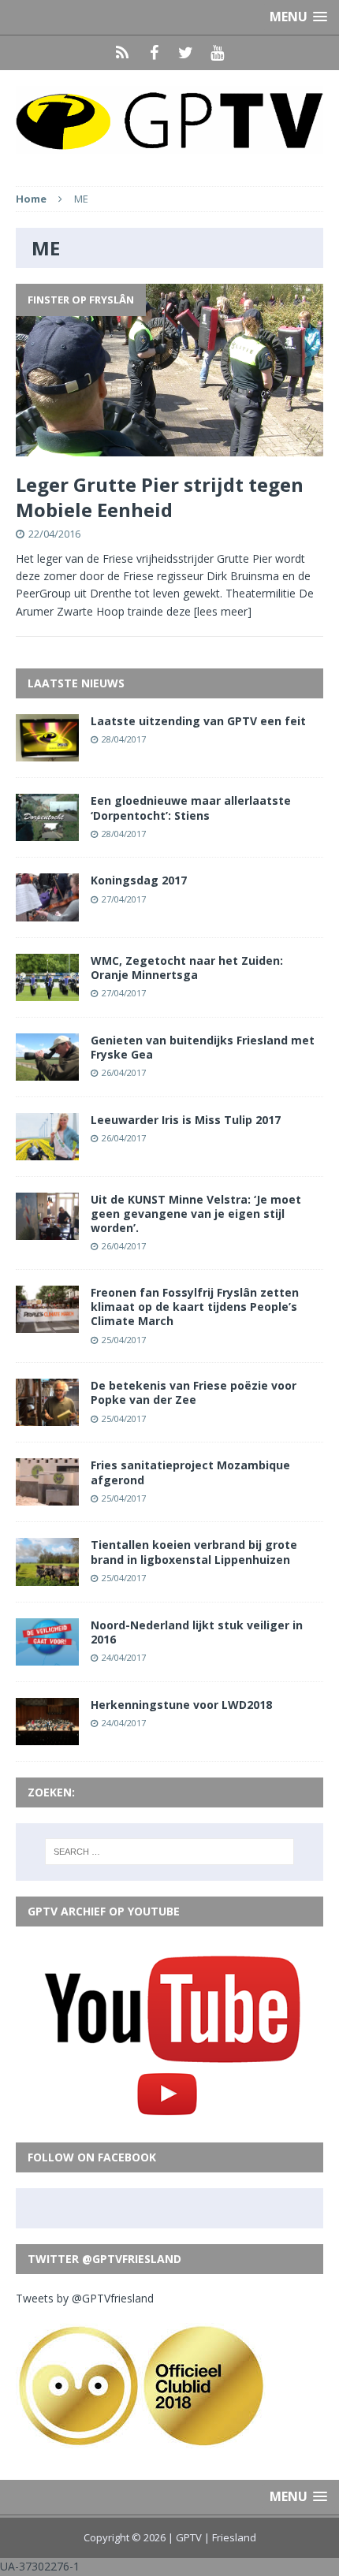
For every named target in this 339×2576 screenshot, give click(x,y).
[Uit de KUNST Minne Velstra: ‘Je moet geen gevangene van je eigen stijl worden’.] (47, 1231)
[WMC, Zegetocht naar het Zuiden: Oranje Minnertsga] (47, 991)
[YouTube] (217, 53)
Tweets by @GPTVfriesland (85, 2298)
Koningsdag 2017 (139, 880)
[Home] (122, 53)
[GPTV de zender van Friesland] (169, 120)
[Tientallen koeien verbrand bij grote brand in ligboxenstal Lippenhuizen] (47, 1576)
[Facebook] (154, 53)
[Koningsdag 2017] (47, 912)
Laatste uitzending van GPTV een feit (198, 721)
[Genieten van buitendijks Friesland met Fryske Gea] (47, 1071)
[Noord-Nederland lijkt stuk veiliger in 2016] (47, 1656)
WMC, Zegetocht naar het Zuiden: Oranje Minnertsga (187, 968)
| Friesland (230, 2537)
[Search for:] (170, 1852)
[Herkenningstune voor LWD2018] (47, 1735)
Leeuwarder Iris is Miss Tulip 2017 (186, 1120)
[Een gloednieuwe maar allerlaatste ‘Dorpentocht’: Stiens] (47, 832)
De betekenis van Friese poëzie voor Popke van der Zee (194, 1392)
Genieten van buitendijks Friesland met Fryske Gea (203, 1047)
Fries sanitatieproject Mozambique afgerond (190, 1472)
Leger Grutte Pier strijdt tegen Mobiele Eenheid (160, 497)
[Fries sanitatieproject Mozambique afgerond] (47, 1496)
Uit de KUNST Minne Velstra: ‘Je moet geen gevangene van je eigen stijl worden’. (196, 1214)
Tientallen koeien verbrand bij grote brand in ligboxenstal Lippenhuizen (194, 1552)
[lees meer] (223, 611)
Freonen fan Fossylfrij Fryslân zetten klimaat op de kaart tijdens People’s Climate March (195, 1307)
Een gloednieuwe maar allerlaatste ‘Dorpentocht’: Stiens (191, 808)
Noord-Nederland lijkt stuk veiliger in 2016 (197, 1632)
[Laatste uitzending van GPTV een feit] (47, 752)
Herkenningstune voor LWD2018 (181, 1705)
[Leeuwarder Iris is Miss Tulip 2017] (47, 1151)
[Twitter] (185, 53)
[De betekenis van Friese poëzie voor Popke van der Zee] (47, 1417)
